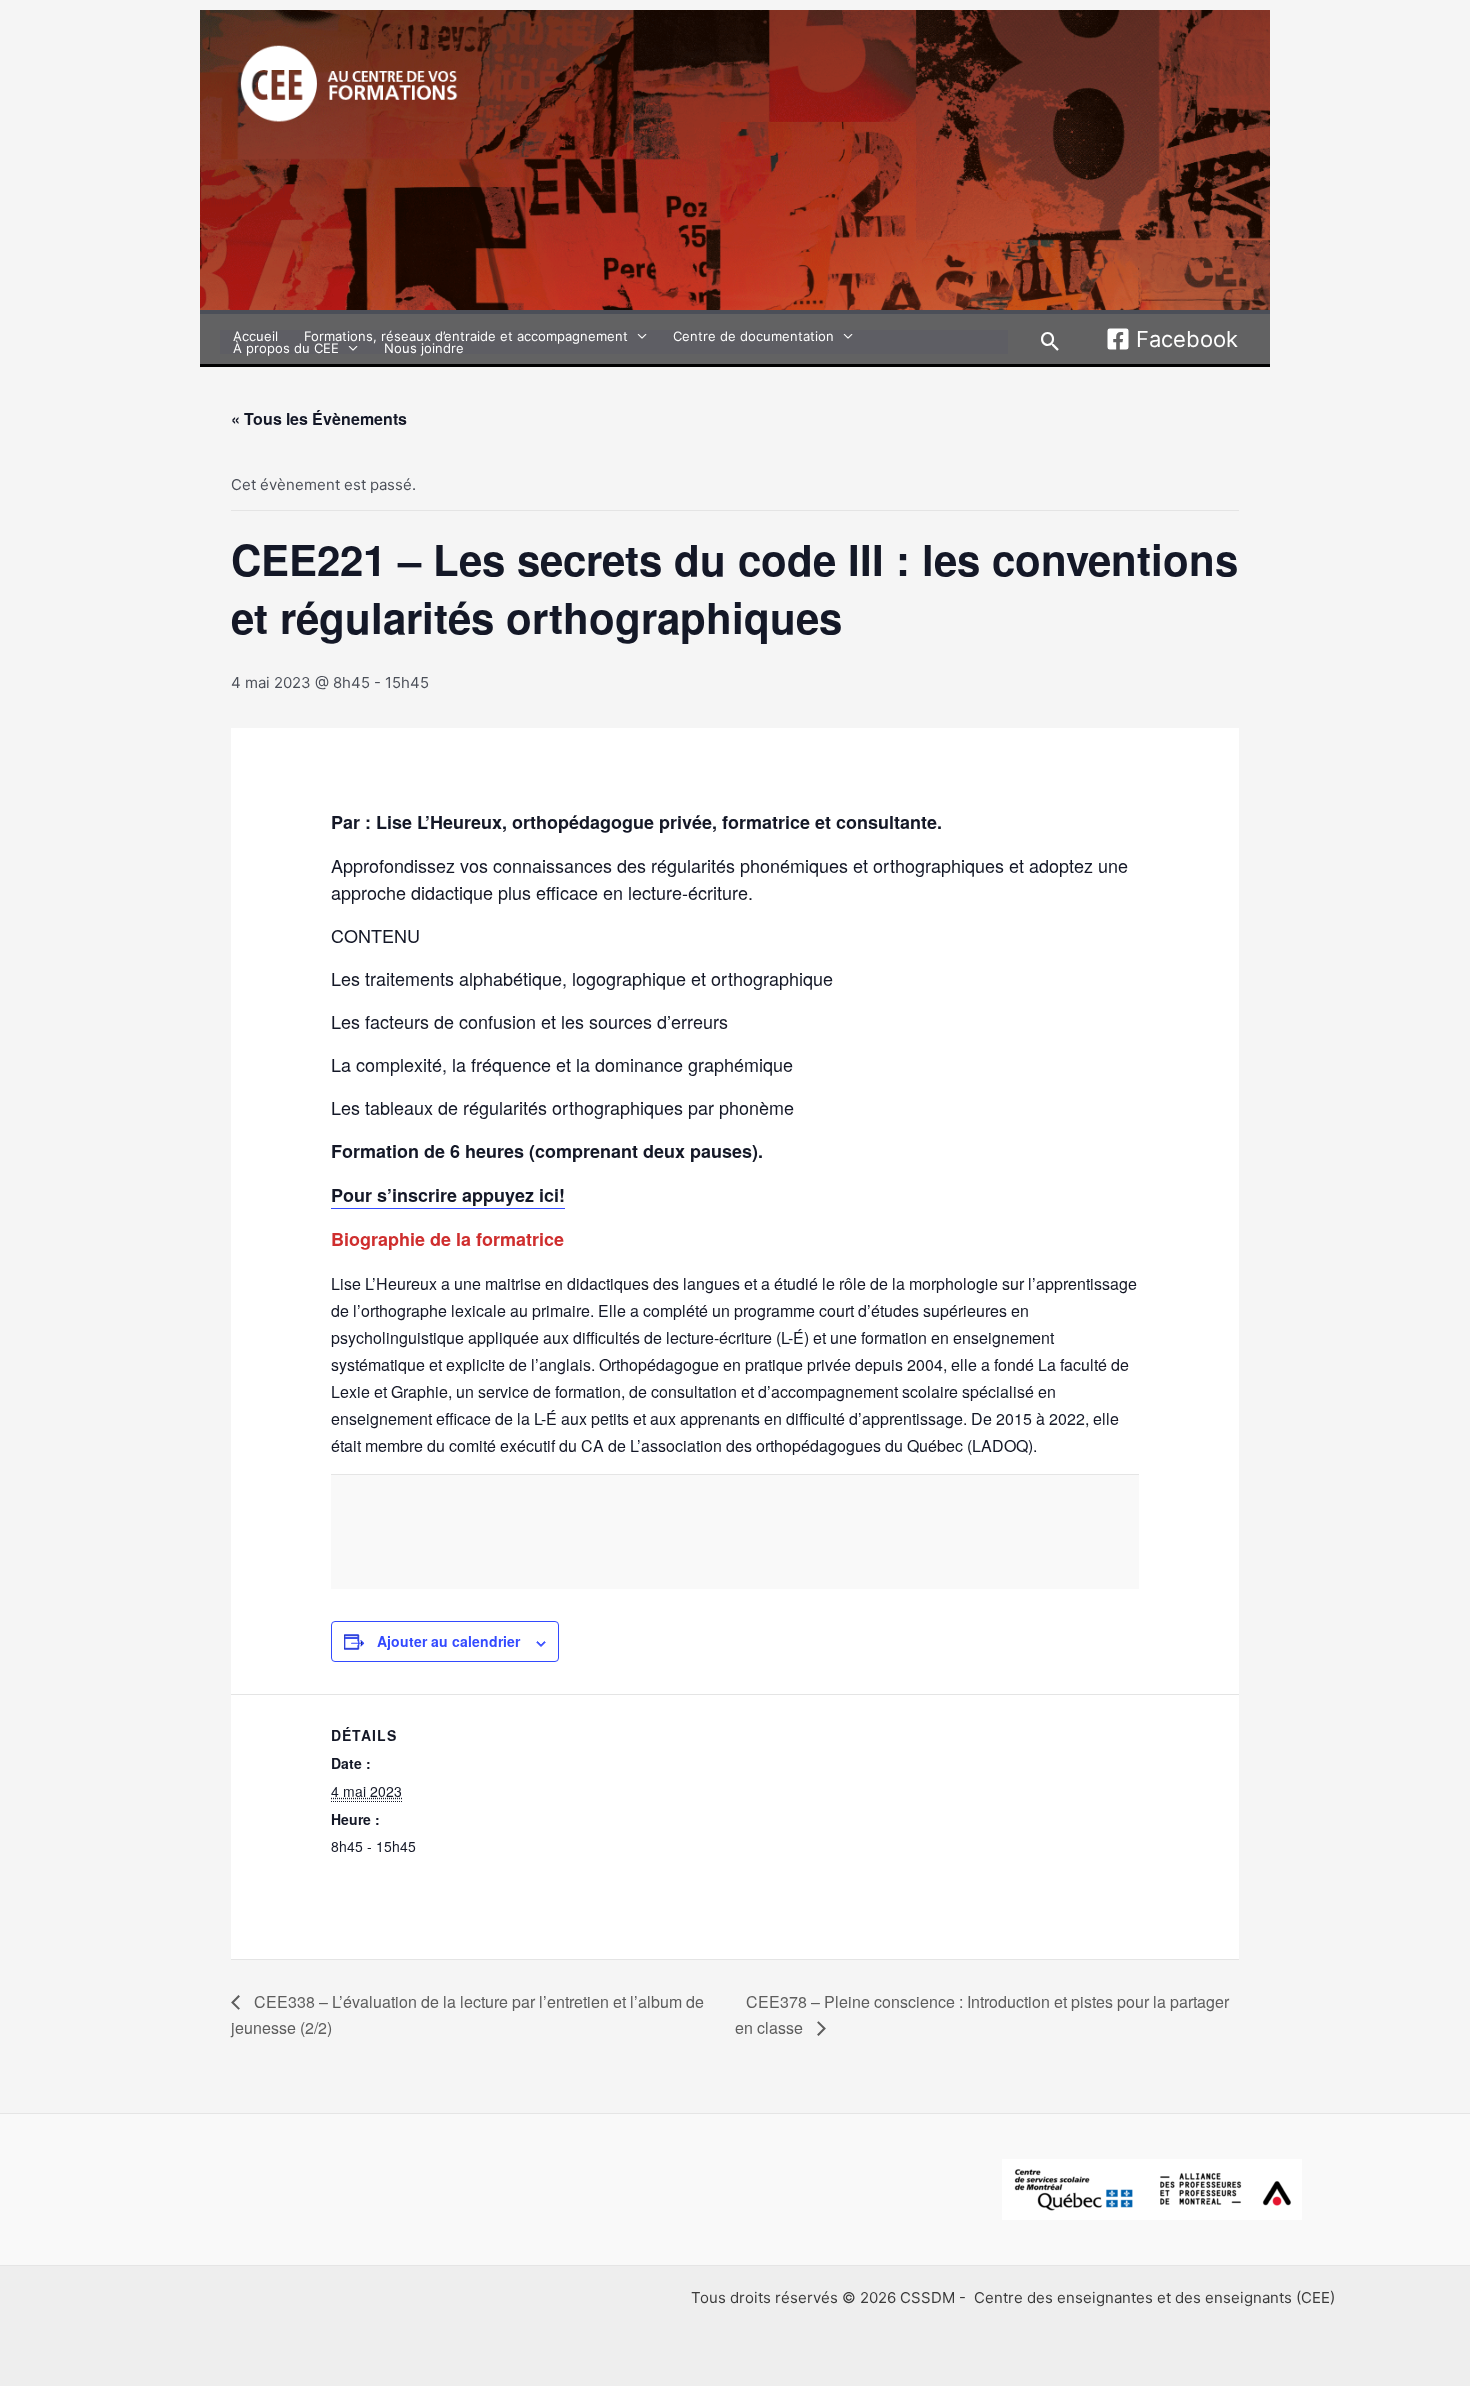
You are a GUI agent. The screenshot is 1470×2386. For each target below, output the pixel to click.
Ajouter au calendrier (448, 1641)
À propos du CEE (286, 348)
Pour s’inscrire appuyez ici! (448, 1195)
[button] (1050, 341)
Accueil (255, 336)
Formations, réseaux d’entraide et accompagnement (466, 336)
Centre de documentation (753, 336)
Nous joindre (424, 348)
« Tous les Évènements (319, 418)
